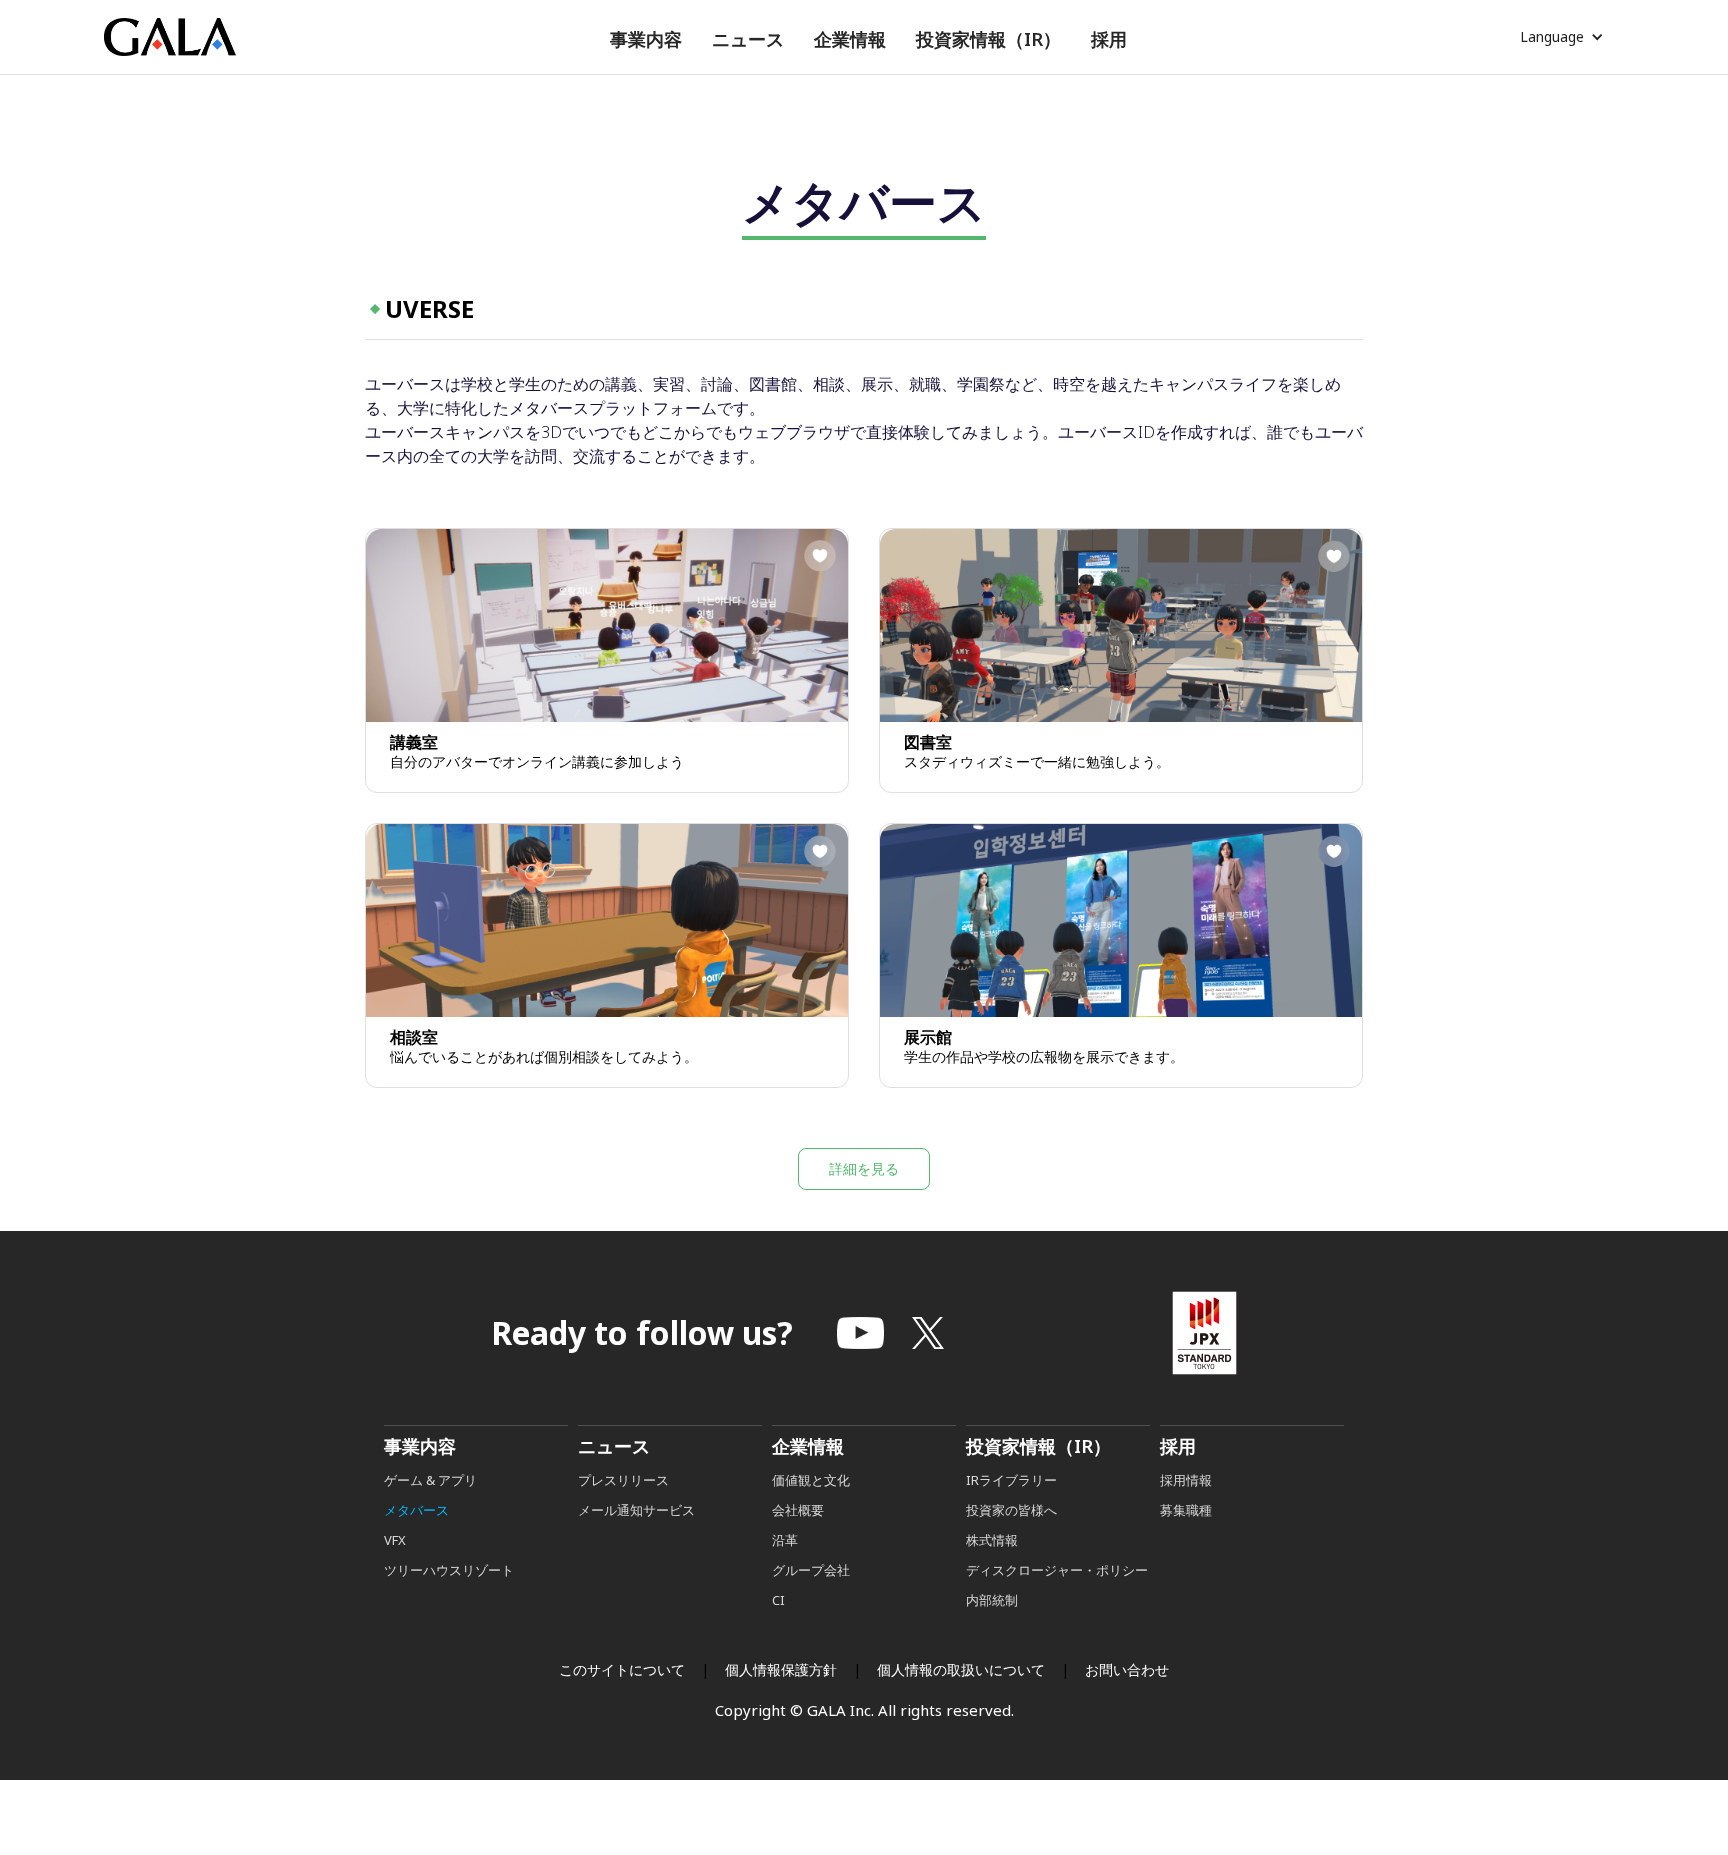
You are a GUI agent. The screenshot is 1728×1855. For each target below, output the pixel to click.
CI (778, 1600)
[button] (646, 39)
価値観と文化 (811, 1480)
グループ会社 (811, 1570)
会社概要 (798, 1510)
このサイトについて (622, 1669)
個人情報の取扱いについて (961, 1669)
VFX (395, 1540)
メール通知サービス (636, 1510)
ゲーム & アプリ (430, 1480)
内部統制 (992, 1600)
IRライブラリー (1011, 1480)
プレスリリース (623, 1480)
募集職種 (1186, 1510)
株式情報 (992, 1540)
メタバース (416, 1510)
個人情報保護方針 (781, 1669)
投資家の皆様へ (1011, 1510)
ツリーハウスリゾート (449, 1570)
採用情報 (1187, 1480)
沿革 (785, 1540)
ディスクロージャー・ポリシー (1057, 1570)
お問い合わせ (1127, 1669)
